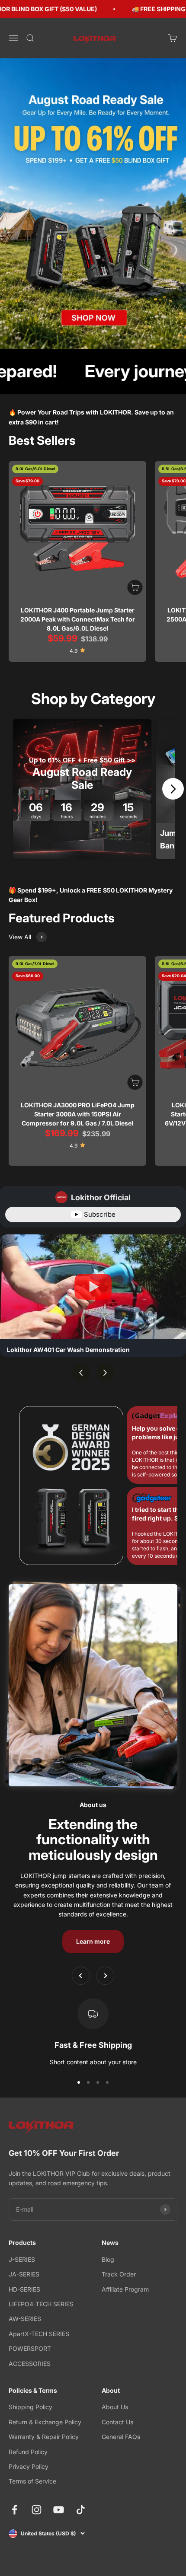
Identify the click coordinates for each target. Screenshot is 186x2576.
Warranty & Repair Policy (44, 2437)
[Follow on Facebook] (14, 2510)
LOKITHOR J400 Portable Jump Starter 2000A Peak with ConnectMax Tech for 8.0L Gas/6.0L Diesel (78, 619)
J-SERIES (22, 2259)
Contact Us (117, 2422)
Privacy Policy (29, 2466)
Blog (108, 2259)
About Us (115, 2407)
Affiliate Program (125, 2289)
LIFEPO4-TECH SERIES (41, 2304)
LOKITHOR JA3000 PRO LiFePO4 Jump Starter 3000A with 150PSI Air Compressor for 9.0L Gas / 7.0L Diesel (78, 1114)
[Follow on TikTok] (81, 2510)
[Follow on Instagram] (37, 2510)
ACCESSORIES (30, 2364)
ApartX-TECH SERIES (39, 2334)
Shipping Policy (30, 2407)
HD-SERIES (24, 2289)
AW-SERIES (25, 2319)
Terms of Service (32, 2481)
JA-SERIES (24, 2274)
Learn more (93, 1941)
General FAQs (121, 2437)
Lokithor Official (101, 1197)
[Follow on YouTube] (59, 2510)
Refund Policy (28, 2452)
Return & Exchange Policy (45, 2422)
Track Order (119, 2274)
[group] (93, 204)
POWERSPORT (30, 2348)
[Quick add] (135, 587)
